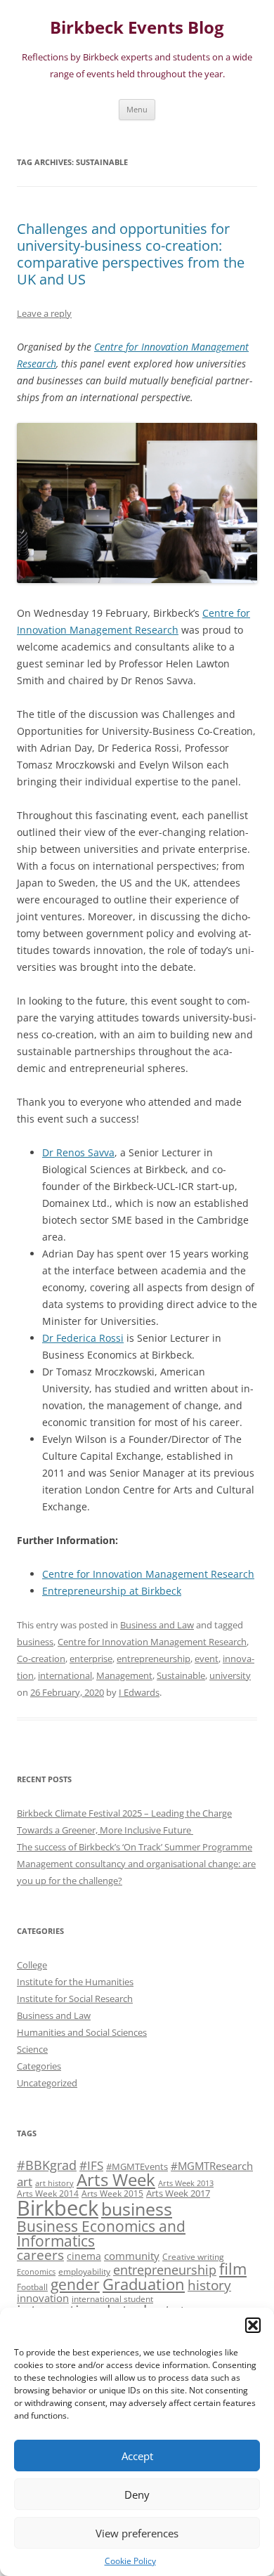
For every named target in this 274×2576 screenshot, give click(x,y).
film (233, 2269)
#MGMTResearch (212, 2166)
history (209, 2285)
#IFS (91, 2165)
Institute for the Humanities (75, 1982)
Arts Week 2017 (178, 2193)
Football (32, 2287)
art (25, 2182)
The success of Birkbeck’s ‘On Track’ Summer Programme (135, 1847)
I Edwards (139, 1692)
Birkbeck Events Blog (137, 28)
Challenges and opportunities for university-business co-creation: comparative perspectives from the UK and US (131, 254)
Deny (137, 2495)
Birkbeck (58, 2208)
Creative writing (193, 2256)
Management (124, 1675)
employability (84, 2271)
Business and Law (157, 1625)
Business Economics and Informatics (101, 2233)
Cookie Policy (130, 2561)
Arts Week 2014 (48, 2193)
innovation (43, 2298)
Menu (137, 109)
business (35, 1642)
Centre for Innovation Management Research (148, 1574)
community (132, 2256)
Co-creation (41, 1659)
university (230, 1675)
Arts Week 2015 (112, 2193)
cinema (84, 2256)
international (65, 1675)
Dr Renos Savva (78, 1152)
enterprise (91, 1659)
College (32, 1965)
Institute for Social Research (75, 1999)
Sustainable (181, 1675)
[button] (253, 2325)
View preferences (137, 2533)
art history (54, 2183)
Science (32, 2049)
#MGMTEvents (137, 2166)
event (207, 1659)
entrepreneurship (154, 1659)
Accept (137, 2456)
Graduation (144, 2284)
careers (40, 2255)
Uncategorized (47, 2083)
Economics (36, 2272)
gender (75, 2284)
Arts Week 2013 (186, 2183)
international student (112, 2299)
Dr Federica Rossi (83, 1338)
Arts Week (116, 2179)
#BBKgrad (47, 2165)
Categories (39, 2066)
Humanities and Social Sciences (82, 2032)
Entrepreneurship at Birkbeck (112, 1591)
